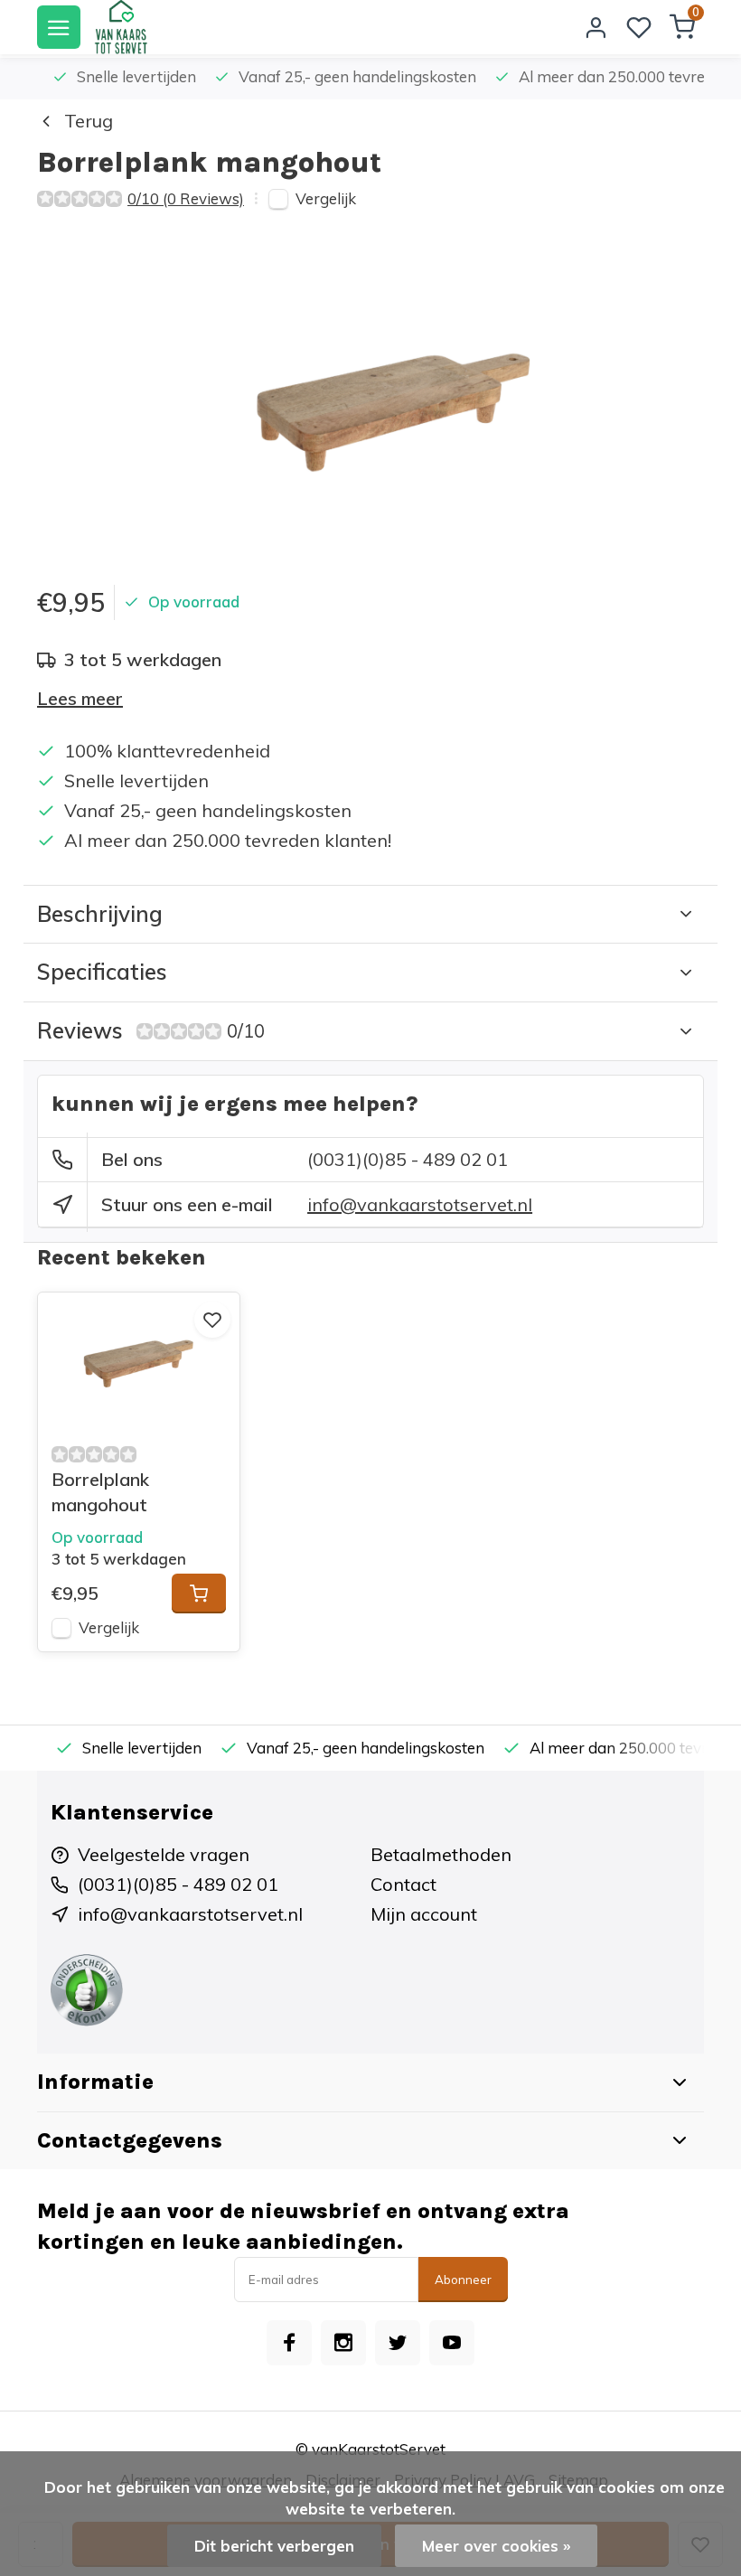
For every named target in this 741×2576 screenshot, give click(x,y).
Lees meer (80, 698)
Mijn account (424, 1914)
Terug (89, 121)
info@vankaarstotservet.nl (420, 1204)
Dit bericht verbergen (274, 2546)
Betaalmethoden (441, 1854)
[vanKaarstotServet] (121, 27)
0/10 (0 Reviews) (186, 198)
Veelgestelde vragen (164, 1854)
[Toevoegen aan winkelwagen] (199, 1594)
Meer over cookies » (496, 2546)
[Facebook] (289, 2343)
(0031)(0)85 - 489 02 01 (408, 1159)
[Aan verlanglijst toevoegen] (212, 1320)
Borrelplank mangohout (100, 1492)
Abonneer (463, 2280)
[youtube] (452, 2343)
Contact (403, 1884)
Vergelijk (326, 198)
